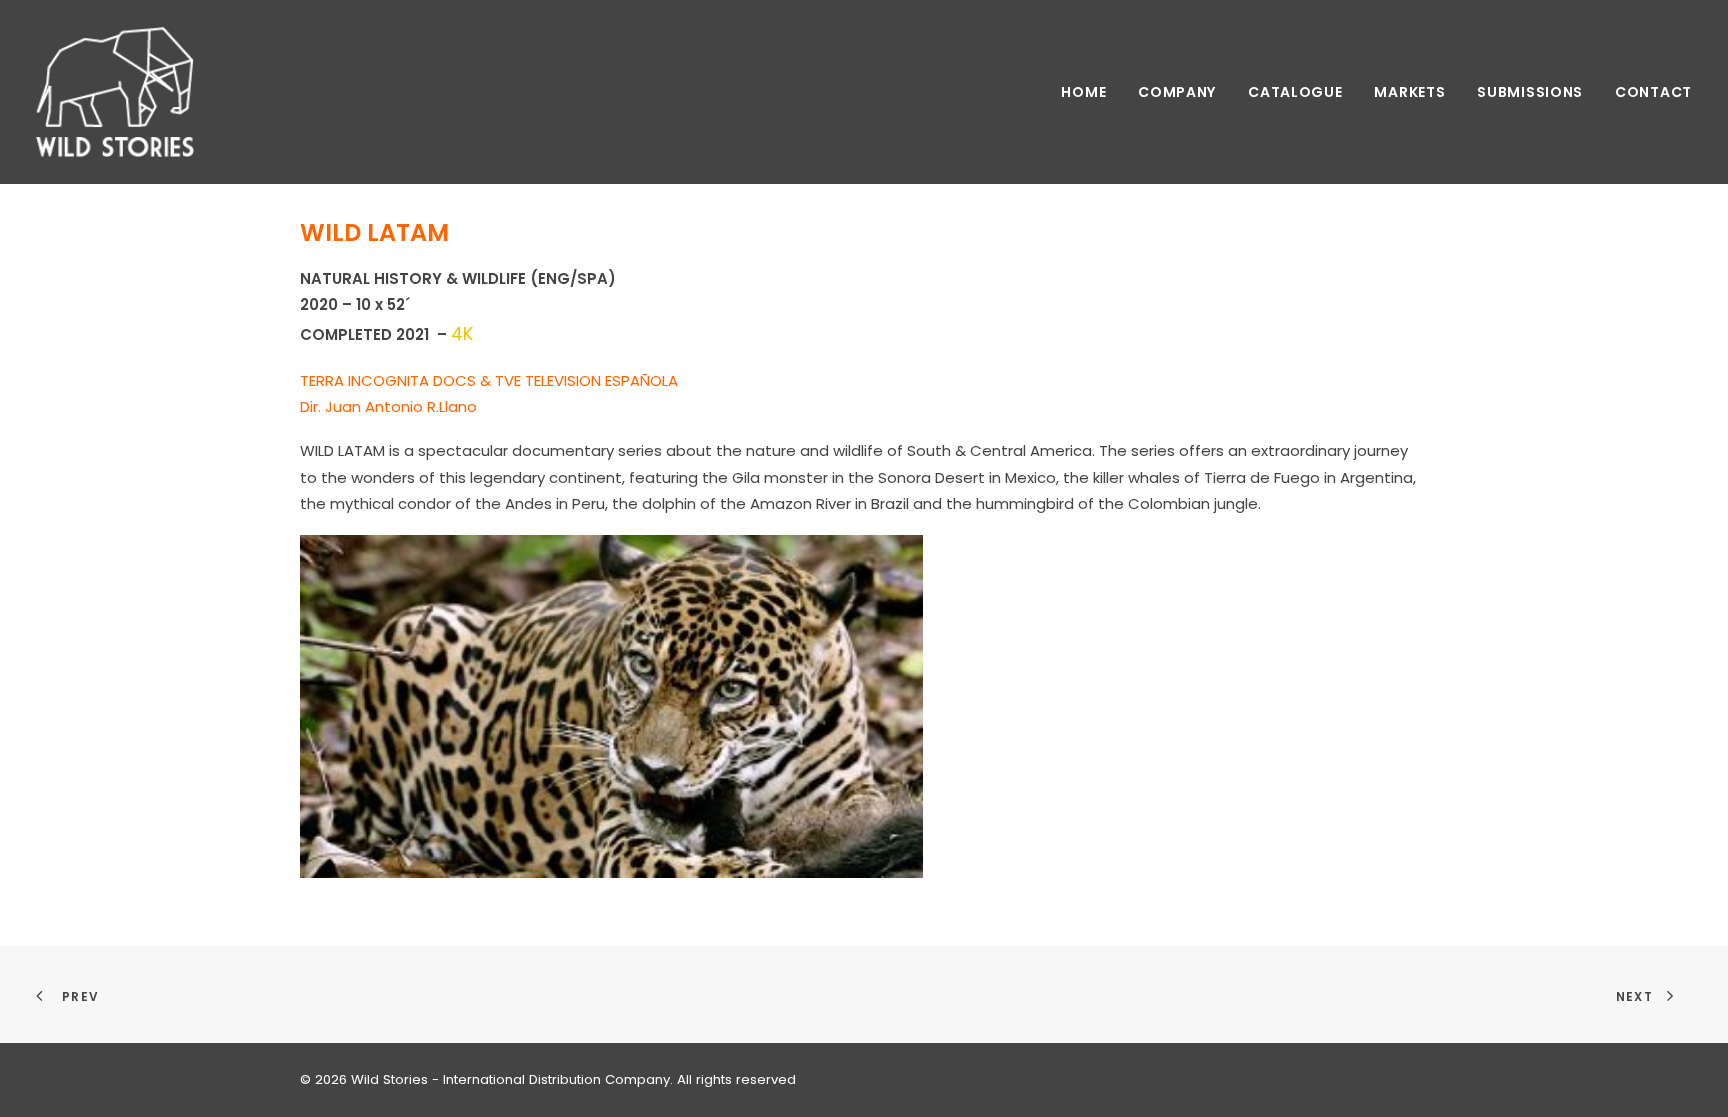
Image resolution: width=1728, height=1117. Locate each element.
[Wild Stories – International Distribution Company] (115, 92)
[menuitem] (1090, 92)
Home (1083, 92)
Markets (1409, 92)
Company (1177, 92)
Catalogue (1295, 92)
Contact (1653, 92)
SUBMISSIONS (1530, 92)
